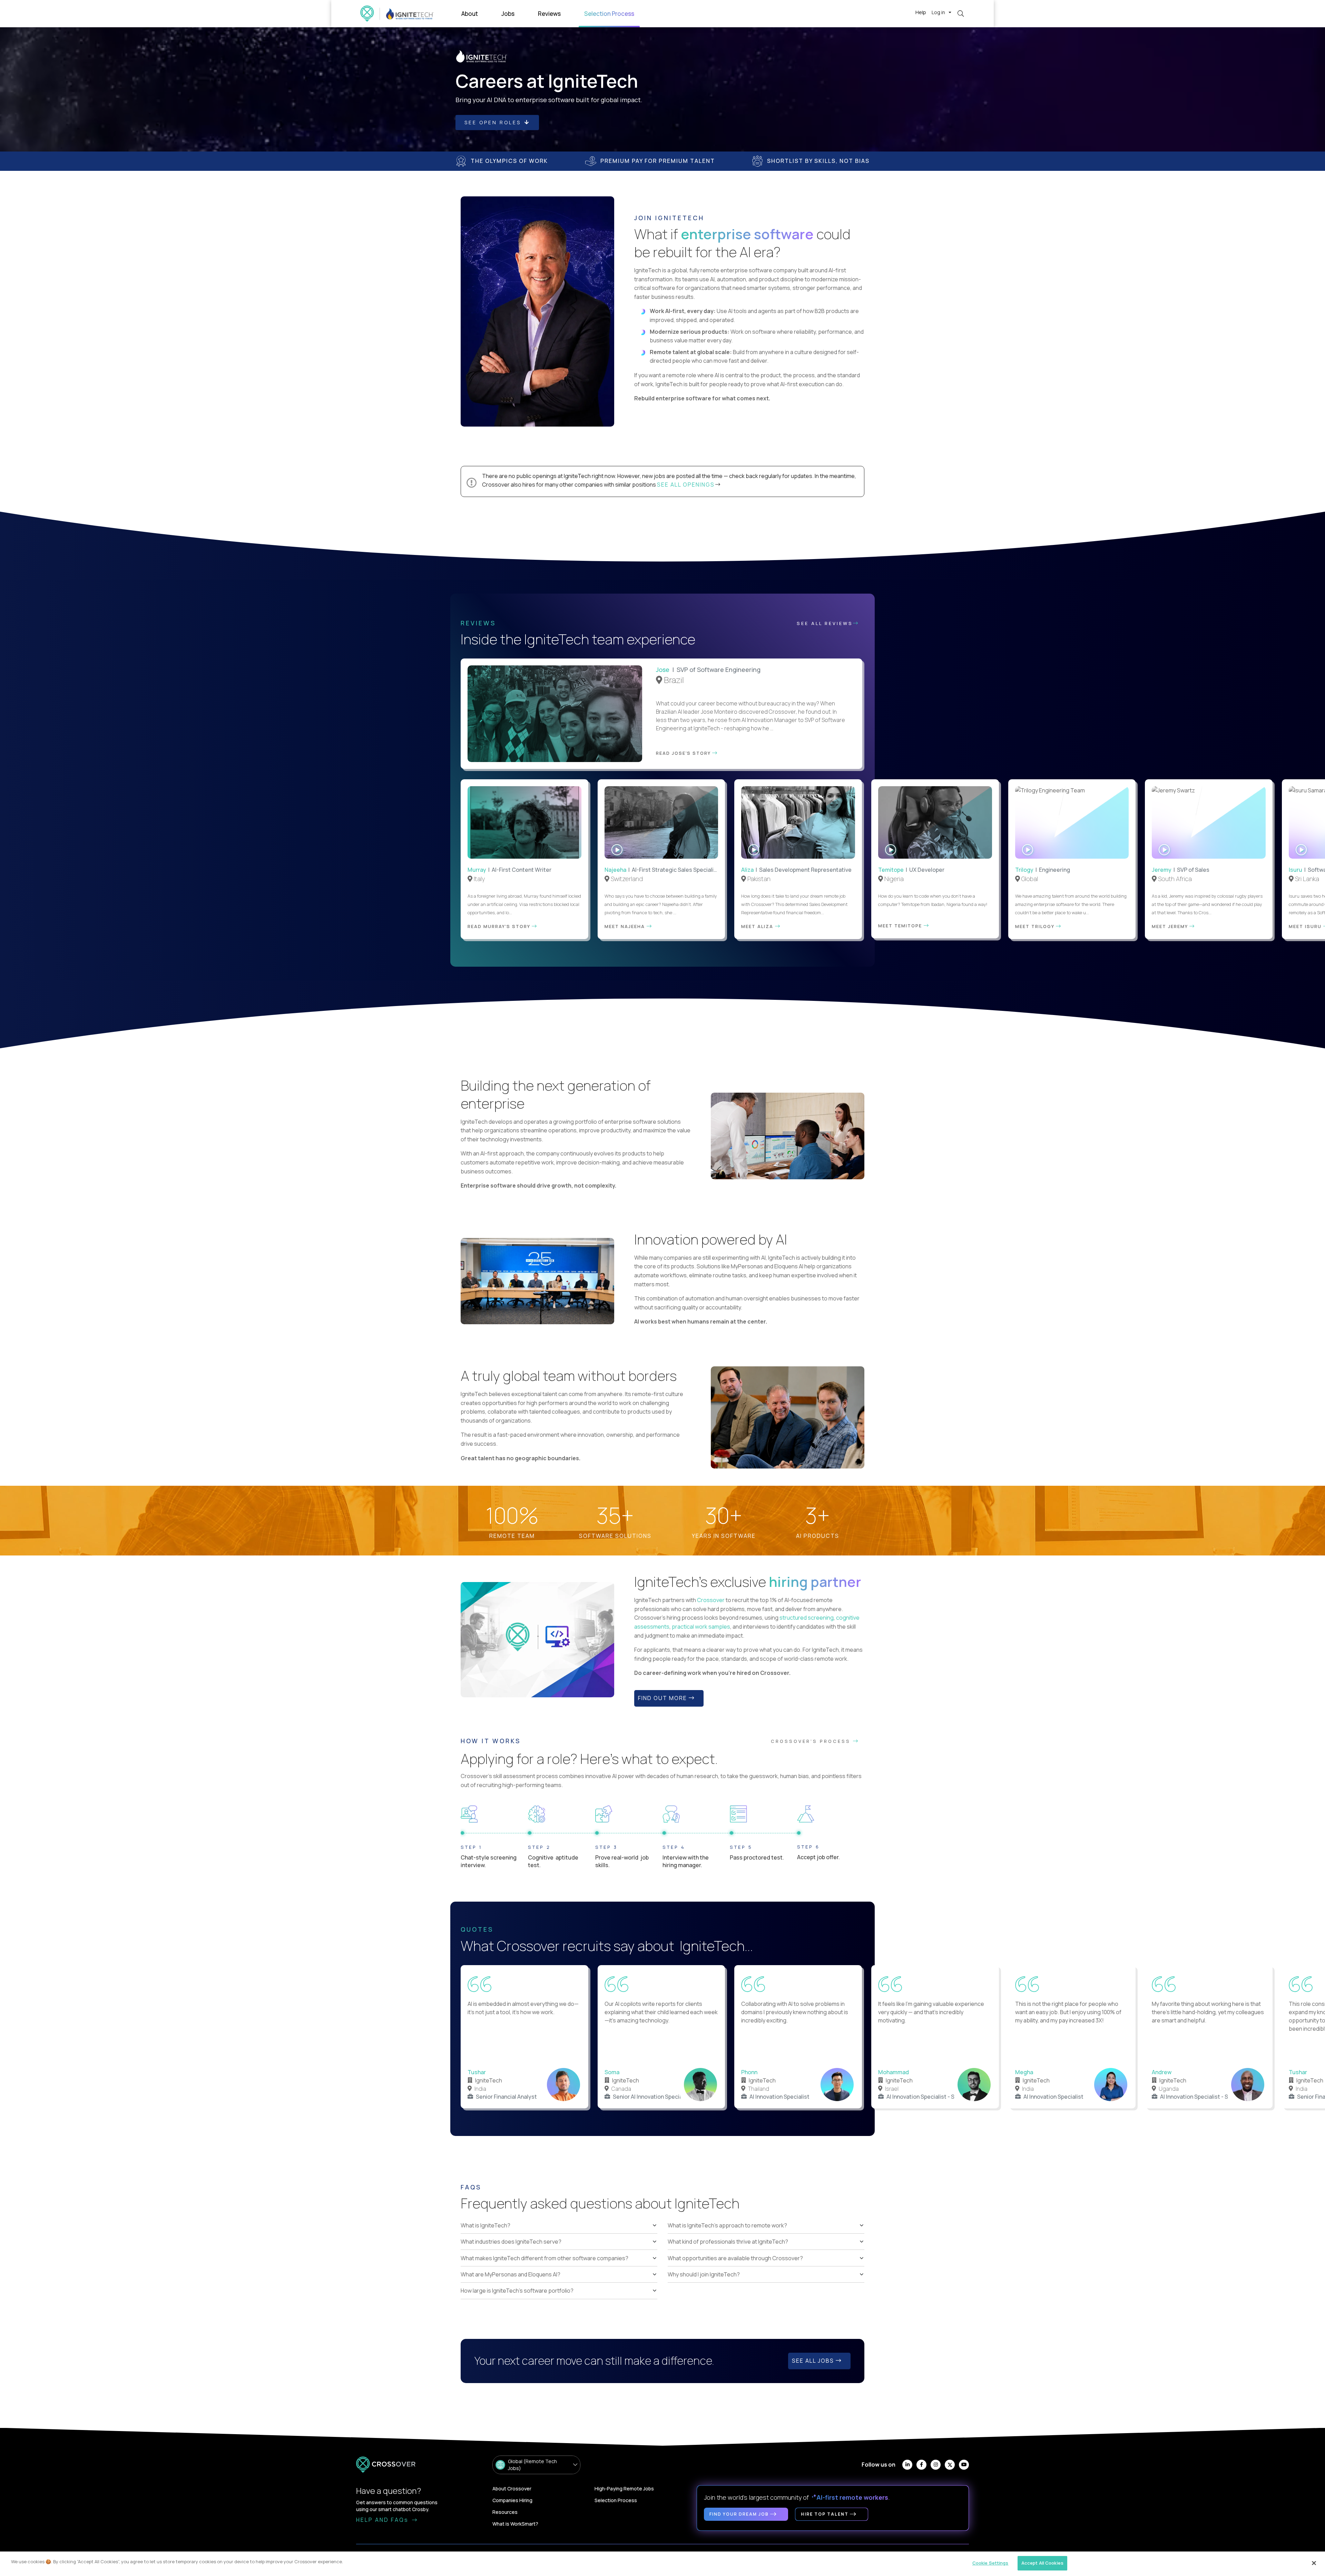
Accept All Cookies (1042, 2563)
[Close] (1314, 2563)
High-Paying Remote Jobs (624, 2489)
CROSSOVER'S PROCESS (812, 1741)
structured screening (807, 1618)
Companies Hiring (512, 2500)
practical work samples (701, 1627)
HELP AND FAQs (383, 2520)
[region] (662, 2564)
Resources (505, 2512)
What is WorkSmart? (515, 2524)
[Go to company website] (410, 14)
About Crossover (512, 2489)
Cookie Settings (990, 2563)
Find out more (663, 1698)
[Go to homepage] (367, 14)
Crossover (711, 1600)
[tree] (559, 2258)
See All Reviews (825, 623)
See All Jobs (814, 2361)
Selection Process (616, 2500)
